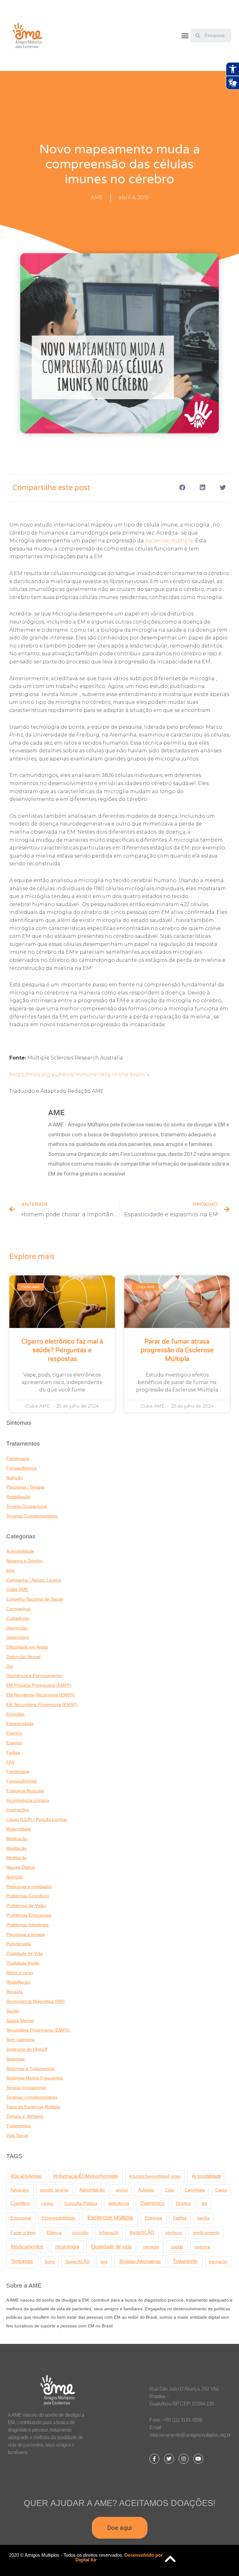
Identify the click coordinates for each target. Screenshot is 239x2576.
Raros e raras (20, 1973)
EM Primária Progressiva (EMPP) (39, 1685)
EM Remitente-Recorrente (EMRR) (41, 1695)
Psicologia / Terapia (25, 1487)
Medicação (17, 1839)
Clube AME (17, 1590)
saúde (177, 2247)
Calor (170, 2190)
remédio (151, 2247)
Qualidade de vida (111, 2246)
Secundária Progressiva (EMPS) (38, 2030)
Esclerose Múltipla (110, 2218)
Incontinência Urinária (28, 1800)
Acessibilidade (20, 1551)
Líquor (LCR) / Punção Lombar (37, 1819)
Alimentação (92, 2190)
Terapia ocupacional (26, 2088)
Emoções (15, 1714)
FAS (10, 1762)
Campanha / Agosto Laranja (34, 1580)
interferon (174, 2233)
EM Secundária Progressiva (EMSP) (42, 1705)
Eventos (14, 1733)
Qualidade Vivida (23, 1963)
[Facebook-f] (154, 2459)
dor (204, 2203)
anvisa (122, 2190)
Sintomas (15, 2059)
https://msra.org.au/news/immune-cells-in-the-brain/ (77, 1075)
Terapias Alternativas (140, 2261)
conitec (47, 2203)
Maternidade (19, 1829)
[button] (185, 36)
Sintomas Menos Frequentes (35, 2078)
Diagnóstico (18, 1637)
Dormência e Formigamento (34, 1676)
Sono (50, 2262)
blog (10, 1571)
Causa (221, 2190)
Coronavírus (18, 1609)
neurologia (67, 2247)
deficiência (119, 2203)
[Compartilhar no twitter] (223, 487)
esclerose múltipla (169, 541)
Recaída (14, 1992)
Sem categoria (21, 2040)
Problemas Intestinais (27, 1925)
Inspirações (18, 1810)
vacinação (218, 2262)
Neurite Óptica (20, 1867)
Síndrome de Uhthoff (27, 2049)
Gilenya (54, 2233)
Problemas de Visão (26, 1906)
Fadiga (13, 1753)
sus (104, 2261)
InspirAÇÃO (142, 2232)
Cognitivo (20, 2203)
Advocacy (20, 2190)
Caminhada (195, 2190)
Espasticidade (20, 1724)
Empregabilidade (59, 2218)
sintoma (202, 2247)
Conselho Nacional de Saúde (35, 1599)
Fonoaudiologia (21, 1468)
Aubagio (146, 2190)
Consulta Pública (81, 2203)
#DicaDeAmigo (26, 2176)
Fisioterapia (18, 1459)
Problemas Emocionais (29, 1915)
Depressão (17, 1628)
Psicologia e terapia (26, 1935)
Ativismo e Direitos (24, 1561)
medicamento (206, 2232)
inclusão (80, 2233)
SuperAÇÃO (78, 2261)
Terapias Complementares (32, 1516)
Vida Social (17, 2136)
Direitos (183, 2203)
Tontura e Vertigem (25, 2116)
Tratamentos (19, 2126)
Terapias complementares (32, 2097)
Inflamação (109, 2233)
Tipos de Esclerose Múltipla (33, 2107)
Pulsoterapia (19, 1944)
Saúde (13, 2011)
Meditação (16, 1848)
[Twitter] (169, 2459)
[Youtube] (198, 2459)
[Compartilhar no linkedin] (202, 487)
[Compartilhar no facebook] (182, 487)
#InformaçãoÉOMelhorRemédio (86, 2176)
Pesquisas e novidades (29, 1887)
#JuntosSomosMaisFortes (155, 2176)
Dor (10, 1666)
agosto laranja (54, 2190)
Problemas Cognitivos (28, 1896)
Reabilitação (18, 1497)
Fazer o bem (23, 2232)
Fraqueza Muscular (25, 1791)
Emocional (21, 2218)
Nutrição (14, 1478)
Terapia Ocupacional (26, 1506)
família (203, 2218)
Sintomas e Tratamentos (30, 2069)
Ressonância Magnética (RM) (35, 2001)
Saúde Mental (20, 2021)
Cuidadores (18, 1618)
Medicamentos (27, 2247)
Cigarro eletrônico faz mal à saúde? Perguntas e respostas (62, 1350)
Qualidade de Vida (24, 1954)
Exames (14, 1743)
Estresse (154, 2218)
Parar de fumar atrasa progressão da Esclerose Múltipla (177, 1350)
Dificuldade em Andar (27, 1647)
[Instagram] (184, 2459)
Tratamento (185, 2261)
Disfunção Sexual (23, 1657)
